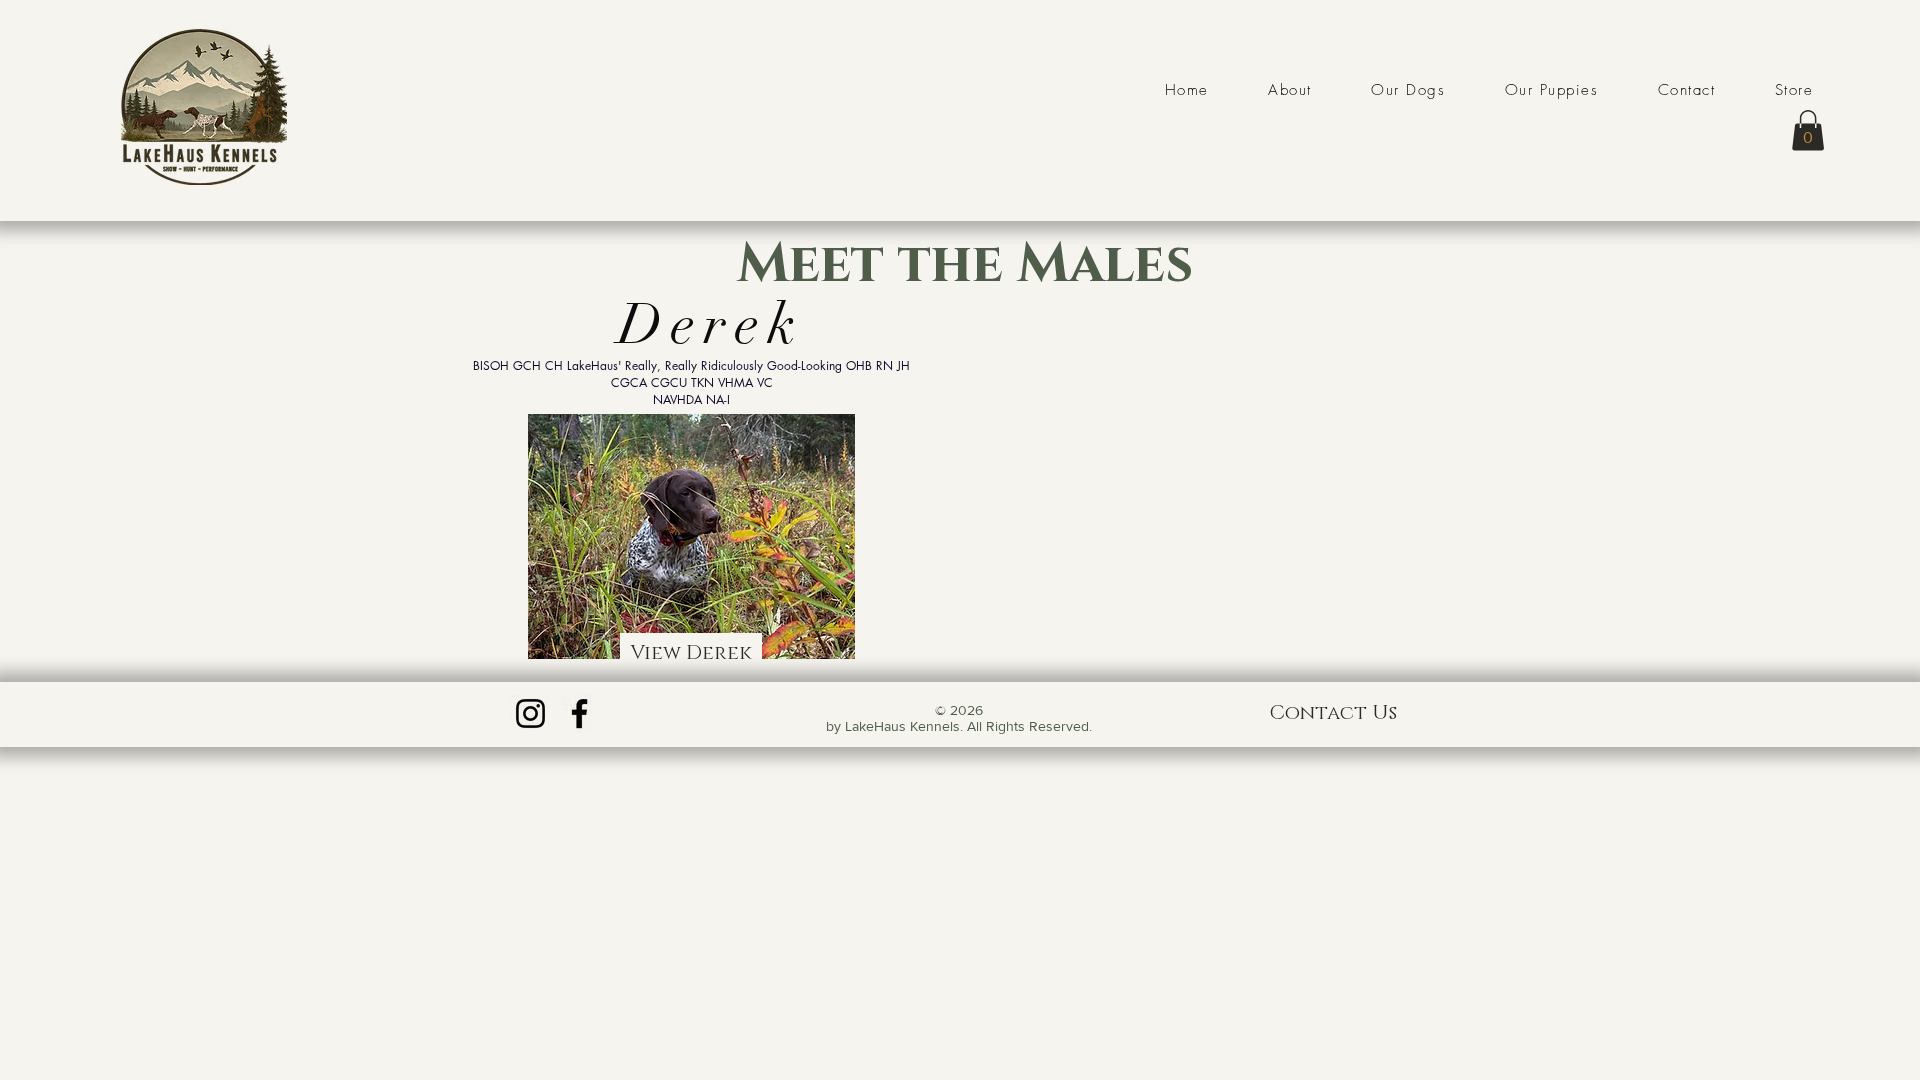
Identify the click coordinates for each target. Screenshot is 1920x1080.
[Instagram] (530, 713)
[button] (1808, 130)
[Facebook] (579, 713)
